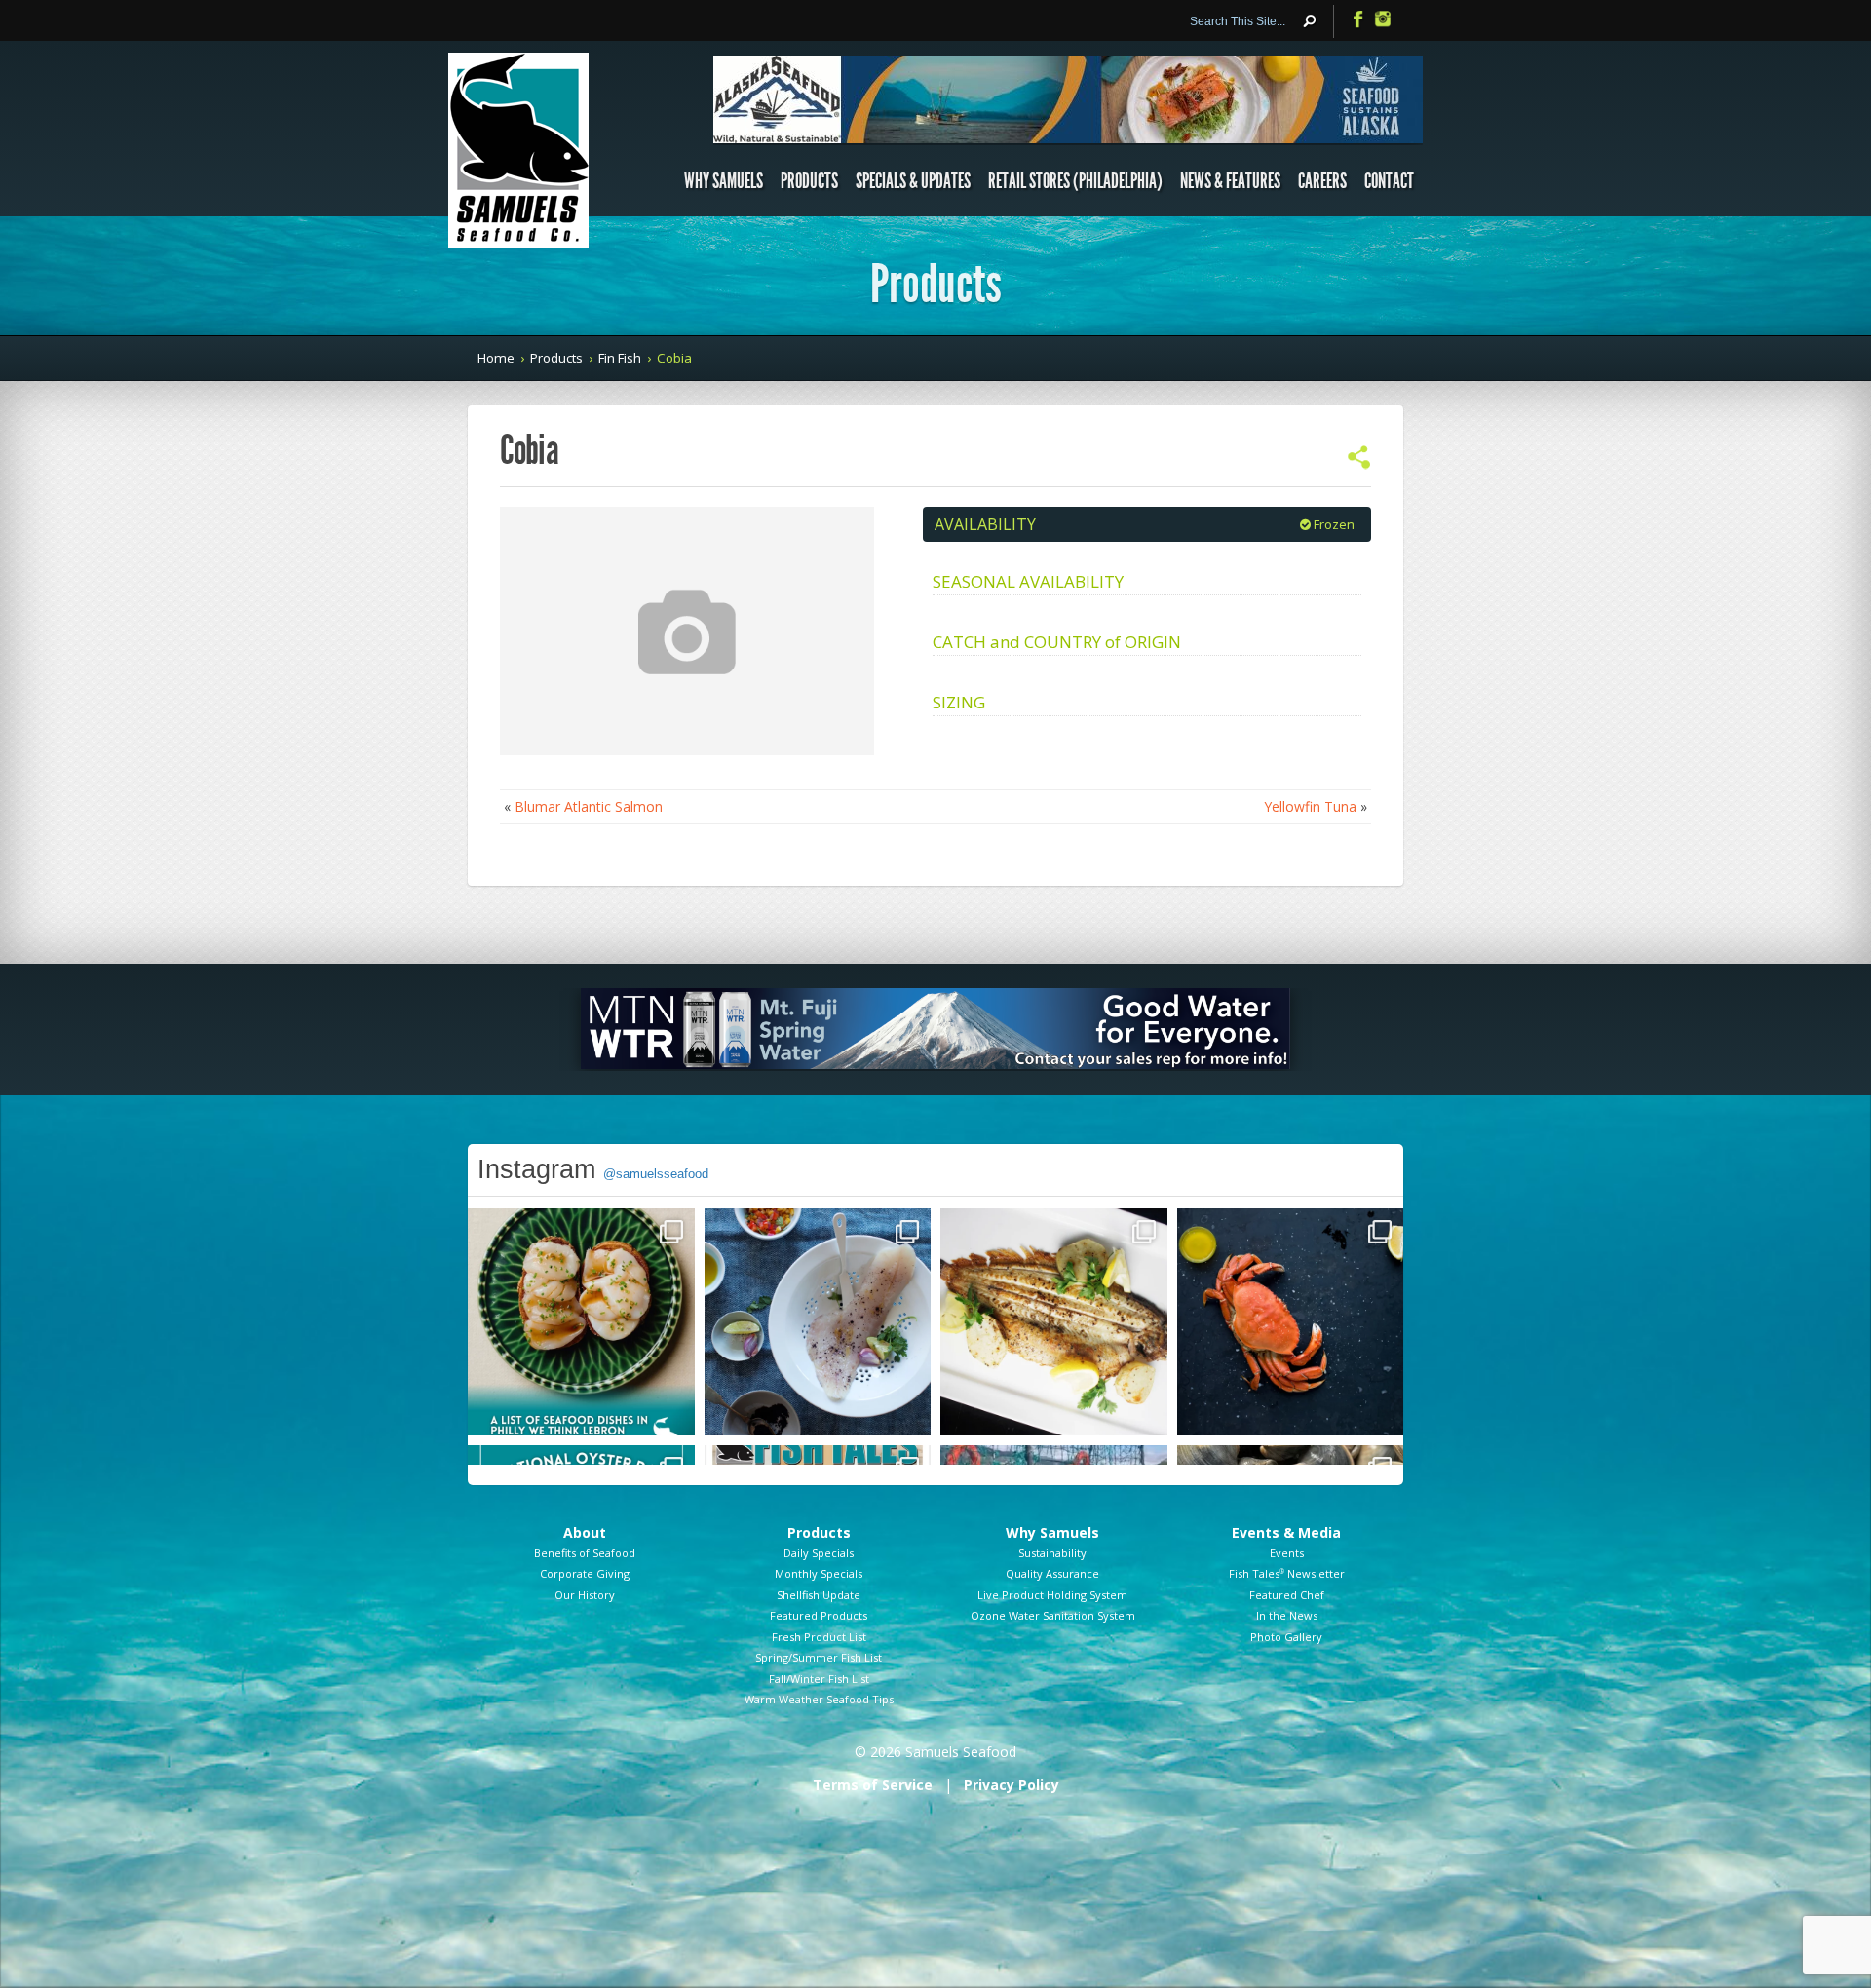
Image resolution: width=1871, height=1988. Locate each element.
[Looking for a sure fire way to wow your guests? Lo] (1054, 1322)
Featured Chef (1287, 1595)
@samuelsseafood (656, 1174)
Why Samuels (724, 181)
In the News (1287, 1615)
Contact (1389, 181)
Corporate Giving (585, 1573)
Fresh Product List (819, 1637)
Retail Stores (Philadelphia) (1075, 181)
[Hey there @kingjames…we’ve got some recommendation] (581, 1322)
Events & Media (1286, 1532)
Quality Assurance (1052, 1573)
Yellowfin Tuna (1310, 806)
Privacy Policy (1012, 1785)
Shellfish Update (819, 1595)
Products (809, 181)
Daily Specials (819, 1553)
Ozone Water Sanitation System (1053, 1615)
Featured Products (819, 1615)
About (585, 1532)
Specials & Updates (913, 181)
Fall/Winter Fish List (819, 1679)
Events (1287, 1553)
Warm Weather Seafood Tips (819, 1699)
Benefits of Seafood (585, 1553)
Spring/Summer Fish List (819, 1657)
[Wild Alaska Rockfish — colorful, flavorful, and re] (818, 1322)
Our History (585, 1595)
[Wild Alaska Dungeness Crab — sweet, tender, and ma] (1291, 1322)
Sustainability (1052, 1553)
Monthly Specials (819, 1573)
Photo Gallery (1286, 1637)
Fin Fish (620, 358)
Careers (1322, 181)
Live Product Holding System (1052, 1595)
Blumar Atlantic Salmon (589, 806)
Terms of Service (873, 1785)
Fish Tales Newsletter (1287, 1573)
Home (496, 358)
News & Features (1230, 181)
